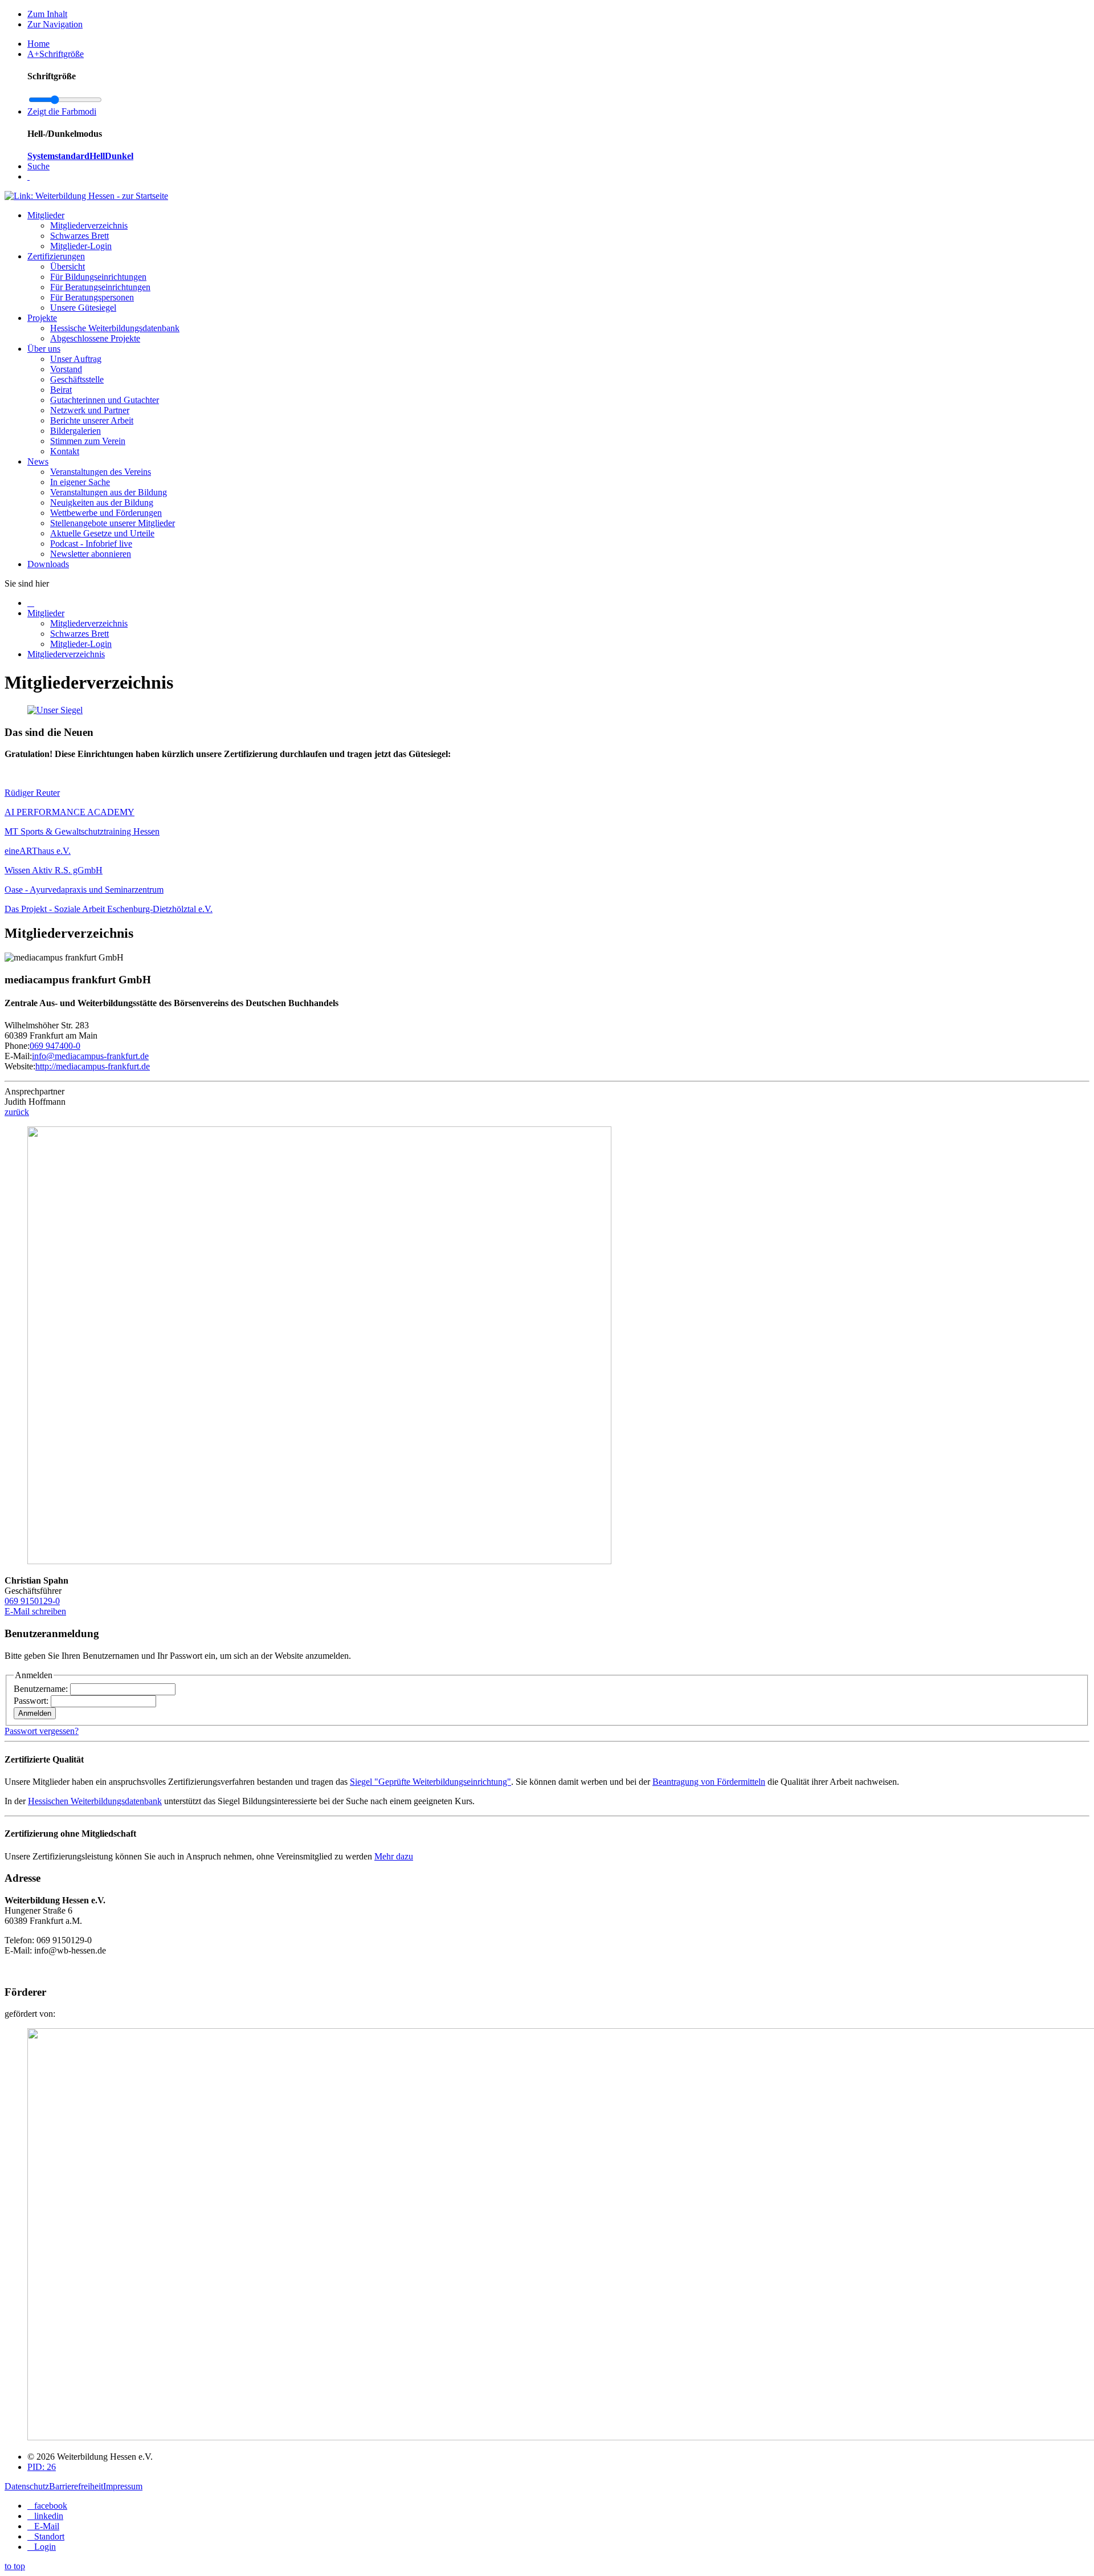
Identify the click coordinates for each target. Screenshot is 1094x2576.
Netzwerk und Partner (90, 410)
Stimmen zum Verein (88, 441)
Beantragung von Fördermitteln (709, 1782)
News (38, 461)
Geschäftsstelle (77, 379)
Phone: (17, 1046)
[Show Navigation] (28, 176)
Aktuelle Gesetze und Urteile (102, 533)
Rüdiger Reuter (32, 793)
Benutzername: (42, 1689)
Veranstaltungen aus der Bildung (109, 492)
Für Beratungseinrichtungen (100, 287)
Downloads (48, 564)
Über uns (44, 349)
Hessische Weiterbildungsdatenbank (115, 328)
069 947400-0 (55, 1046)
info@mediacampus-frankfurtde (90, 1056)
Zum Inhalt (47, 14)
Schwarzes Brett (79, 236)
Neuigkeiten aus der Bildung (102, 502)
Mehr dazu (394, 1856)
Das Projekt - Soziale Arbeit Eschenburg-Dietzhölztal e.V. (109, 909)
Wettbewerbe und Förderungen (106, 513)
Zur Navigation (55, 24)
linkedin (49, 2516)
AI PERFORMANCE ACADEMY (70, 812)
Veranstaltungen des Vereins (101, 472)
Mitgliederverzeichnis (89, 225)
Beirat (61, 390)
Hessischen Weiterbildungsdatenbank (95, 1801)
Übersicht (68, 266)
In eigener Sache (80, 482)
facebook (51, 2506)
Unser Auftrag (76, 359)
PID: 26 (42, 2467)
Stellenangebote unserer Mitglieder (113, 523)
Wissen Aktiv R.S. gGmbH (54, 870)
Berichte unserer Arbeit (92, 420)
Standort (49, 2536)
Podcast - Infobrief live (91, 544)
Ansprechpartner (34, 1091)
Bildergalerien (75, 431)
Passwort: (32, 1701)
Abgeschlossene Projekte (95, 338)
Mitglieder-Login (81, 246)
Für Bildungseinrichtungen (98, 277)
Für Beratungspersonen (92, 297)
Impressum (123, 2486)
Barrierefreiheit (76, 2486)
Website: (20, 1066)
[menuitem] (558, 2506)
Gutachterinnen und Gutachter (105, 400)
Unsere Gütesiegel (83, 308)
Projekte (42, 318)
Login (45, 2547)
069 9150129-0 (32, 1601)
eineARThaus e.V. (38, 851)
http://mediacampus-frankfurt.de (93, 1066)
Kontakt (65, 451)
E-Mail (47, 2526)
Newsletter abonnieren (91, 554)
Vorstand (66, 369)
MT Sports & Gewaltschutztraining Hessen (82, 831)
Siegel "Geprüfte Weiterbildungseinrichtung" (430, 1782)
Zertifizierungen (56, 256)
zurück (17, 1112)
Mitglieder (46, 215)
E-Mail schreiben (35, 1611)
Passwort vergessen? (42, 1731)
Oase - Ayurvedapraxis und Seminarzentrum (84, 890)
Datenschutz (27, 2486)
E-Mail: (18, 1056)
